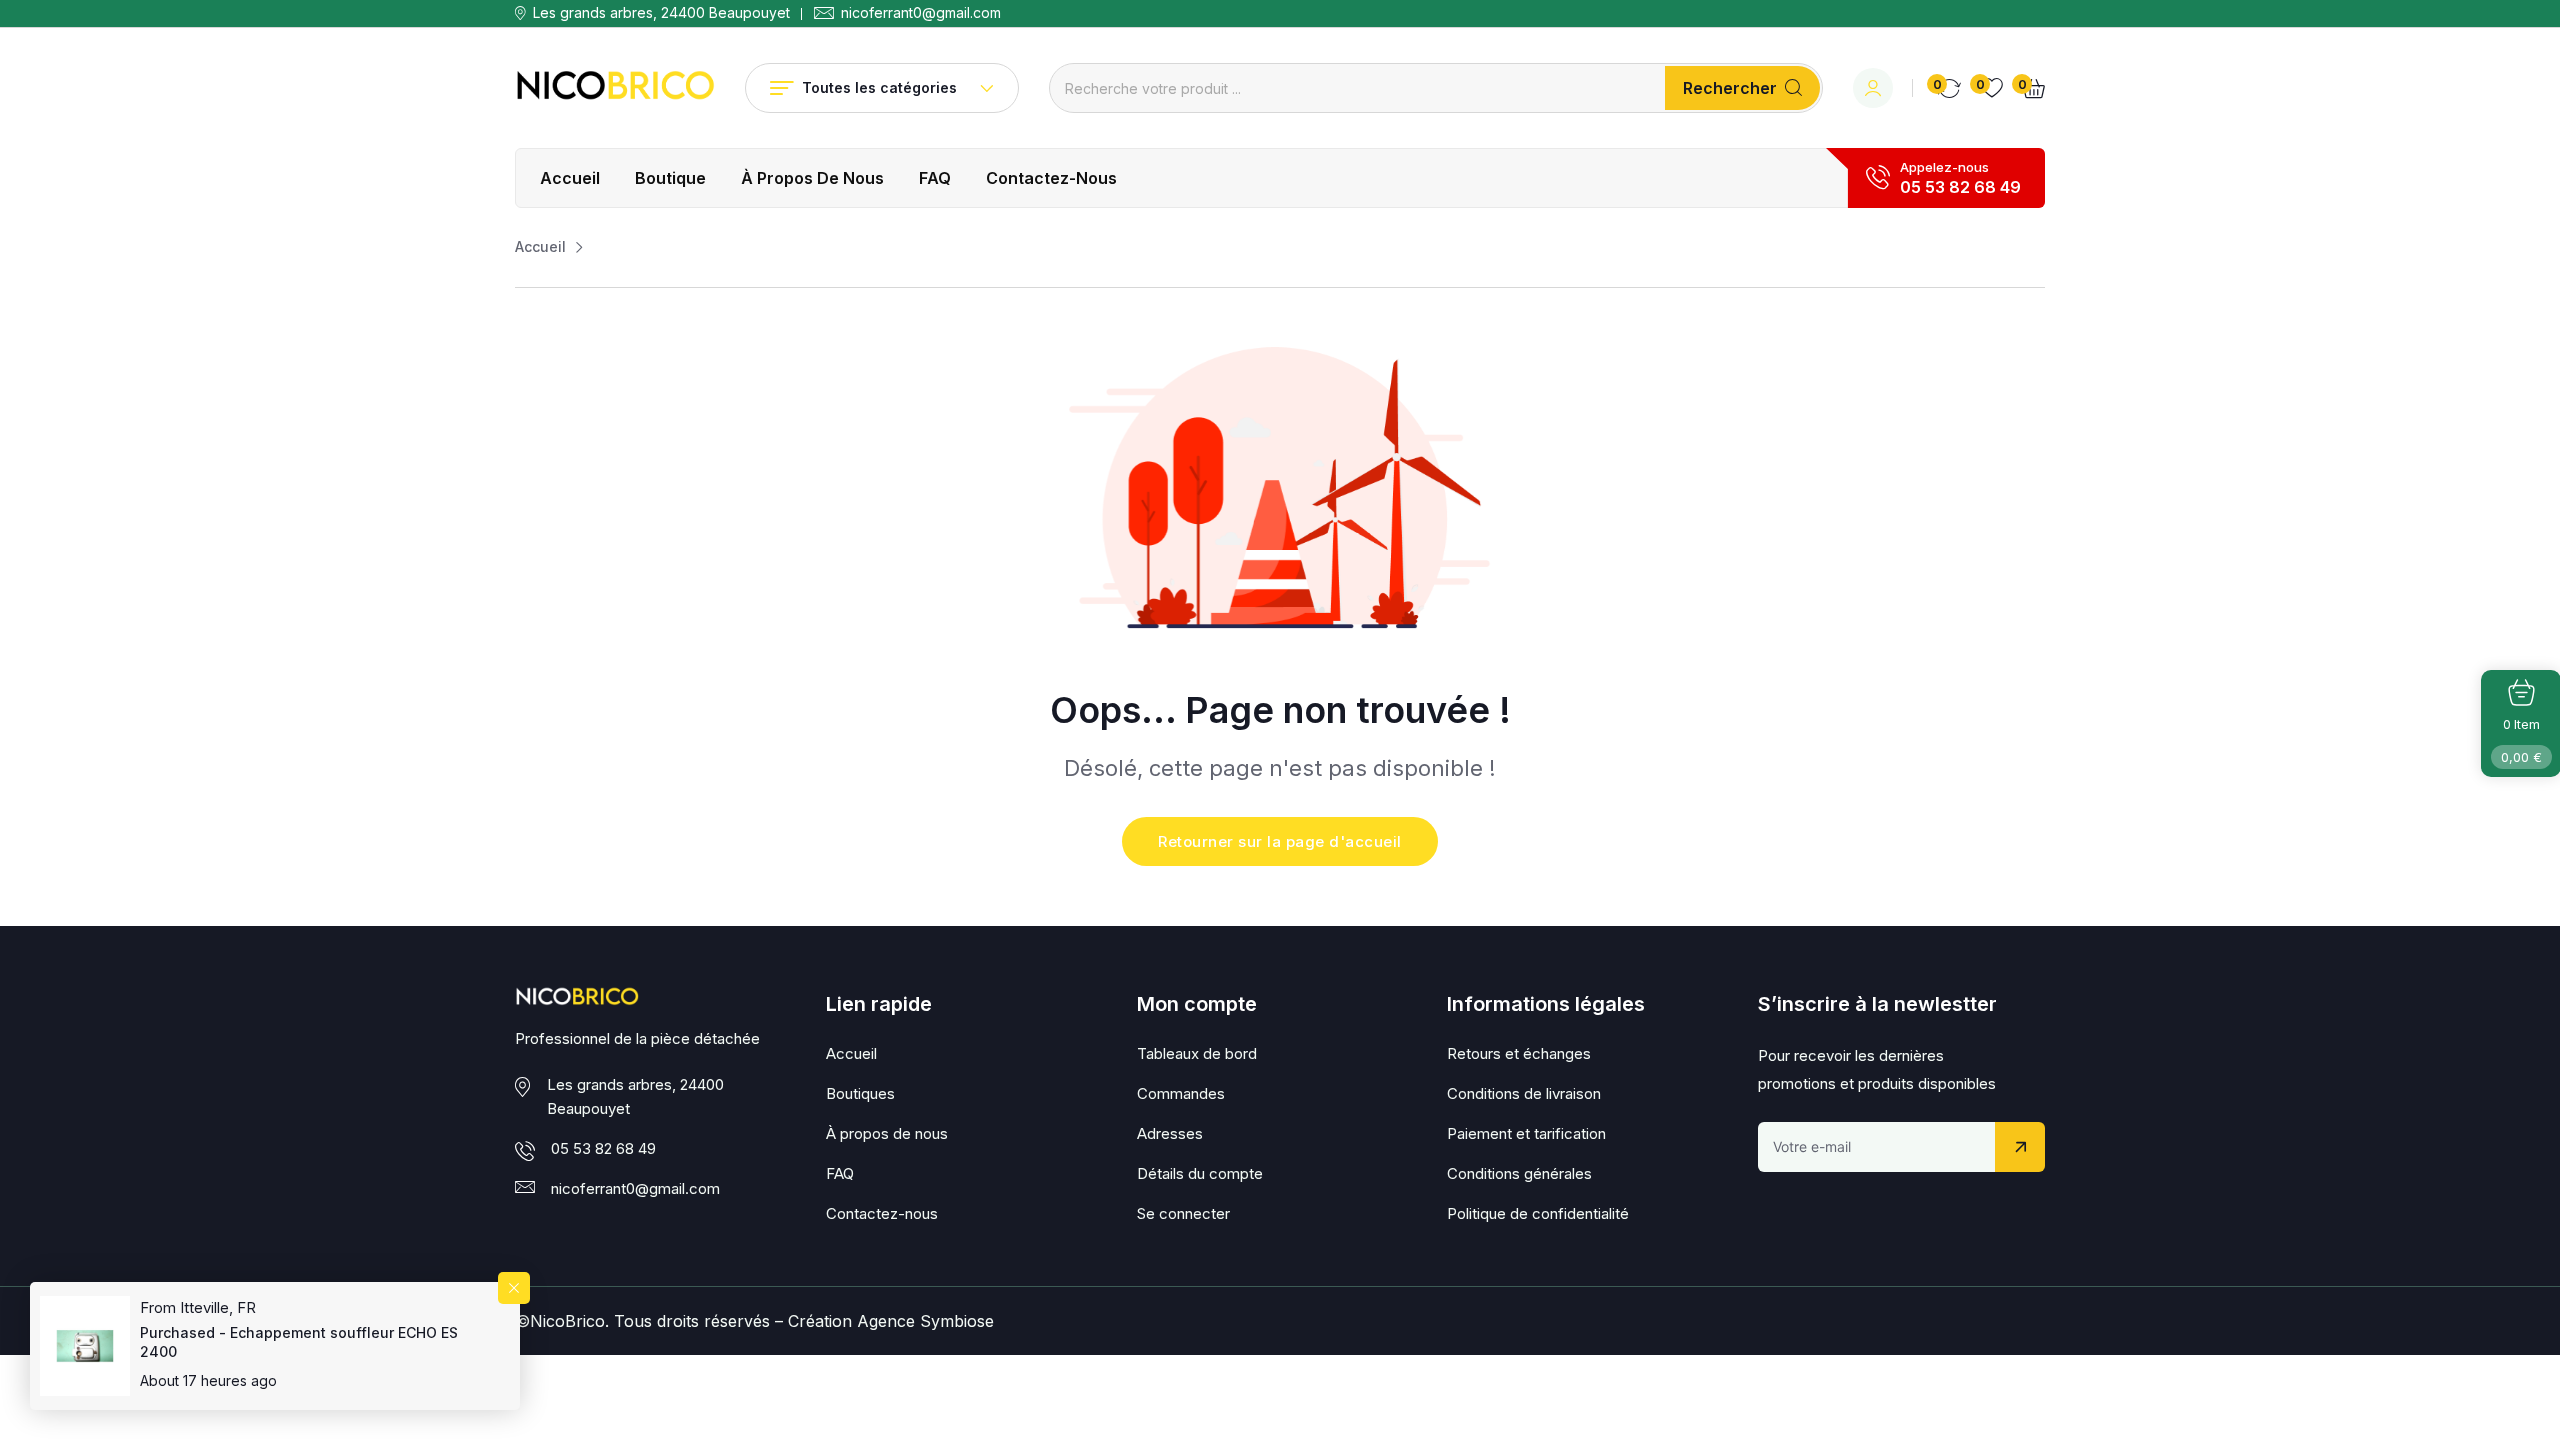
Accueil (570, 178)
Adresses (1170, 1133)
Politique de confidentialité (1538, 1213)
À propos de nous (812, 178)
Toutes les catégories (879, 87)
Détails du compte (1200, 1173)
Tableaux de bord (1197, 1053)
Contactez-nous (1051, 178)
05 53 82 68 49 (1960, 187)
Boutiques (860, 1093)
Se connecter (1183, 1213)
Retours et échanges (1519, 1053)
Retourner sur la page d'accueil (1280, 841)
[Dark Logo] (615, 88)
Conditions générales (1519, 1173)
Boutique (670, 178)
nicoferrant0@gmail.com (921, 13)
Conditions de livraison (1524, 1093)
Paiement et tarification (1526, 1133)
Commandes (1181, 1093)
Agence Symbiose (925, 1321)
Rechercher (1730, 88)
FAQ (935, 178)
